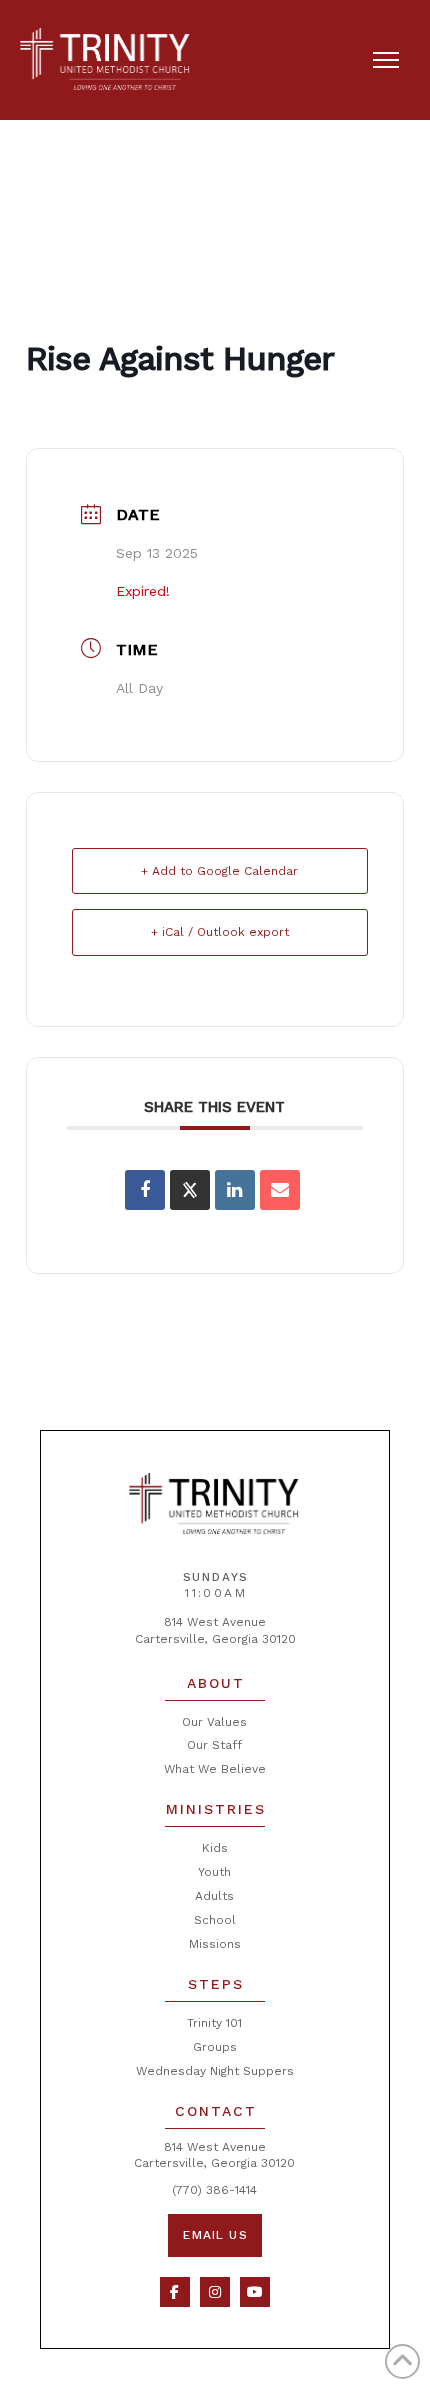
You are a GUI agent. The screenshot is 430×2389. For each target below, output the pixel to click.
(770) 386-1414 (214, 2190)
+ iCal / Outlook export (220, 932)
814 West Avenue (215, 1622)
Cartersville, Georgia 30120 (215, 1639)
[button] (386, 60)
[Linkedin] (235, 1190)
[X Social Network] (190, 1190)
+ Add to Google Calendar (219, 871)
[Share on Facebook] (145, 1190)
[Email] (280, 1190)
